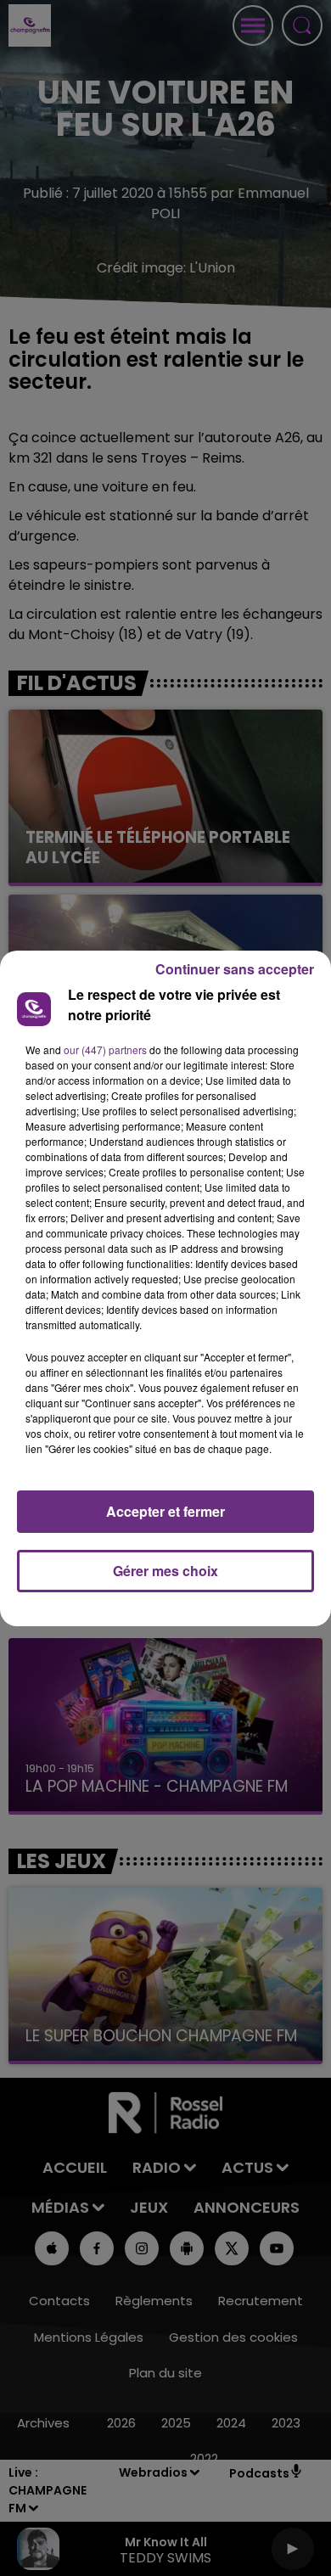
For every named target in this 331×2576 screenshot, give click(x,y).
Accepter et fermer (165, 1511)
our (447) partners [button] (105, 1049)
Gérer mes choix (165, 1571)
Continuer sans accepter (235, 969)
